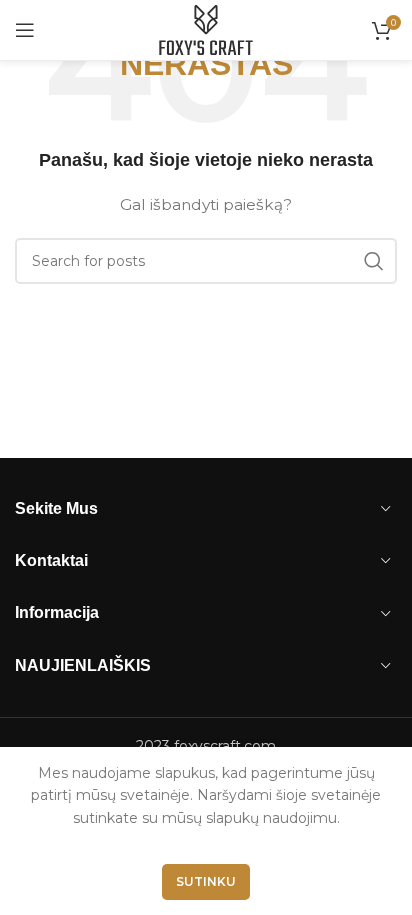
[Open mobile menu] (25, 30)
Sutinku (206, 881)
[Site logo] (206, 29)
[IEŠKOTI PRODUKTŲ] (374, 261)
